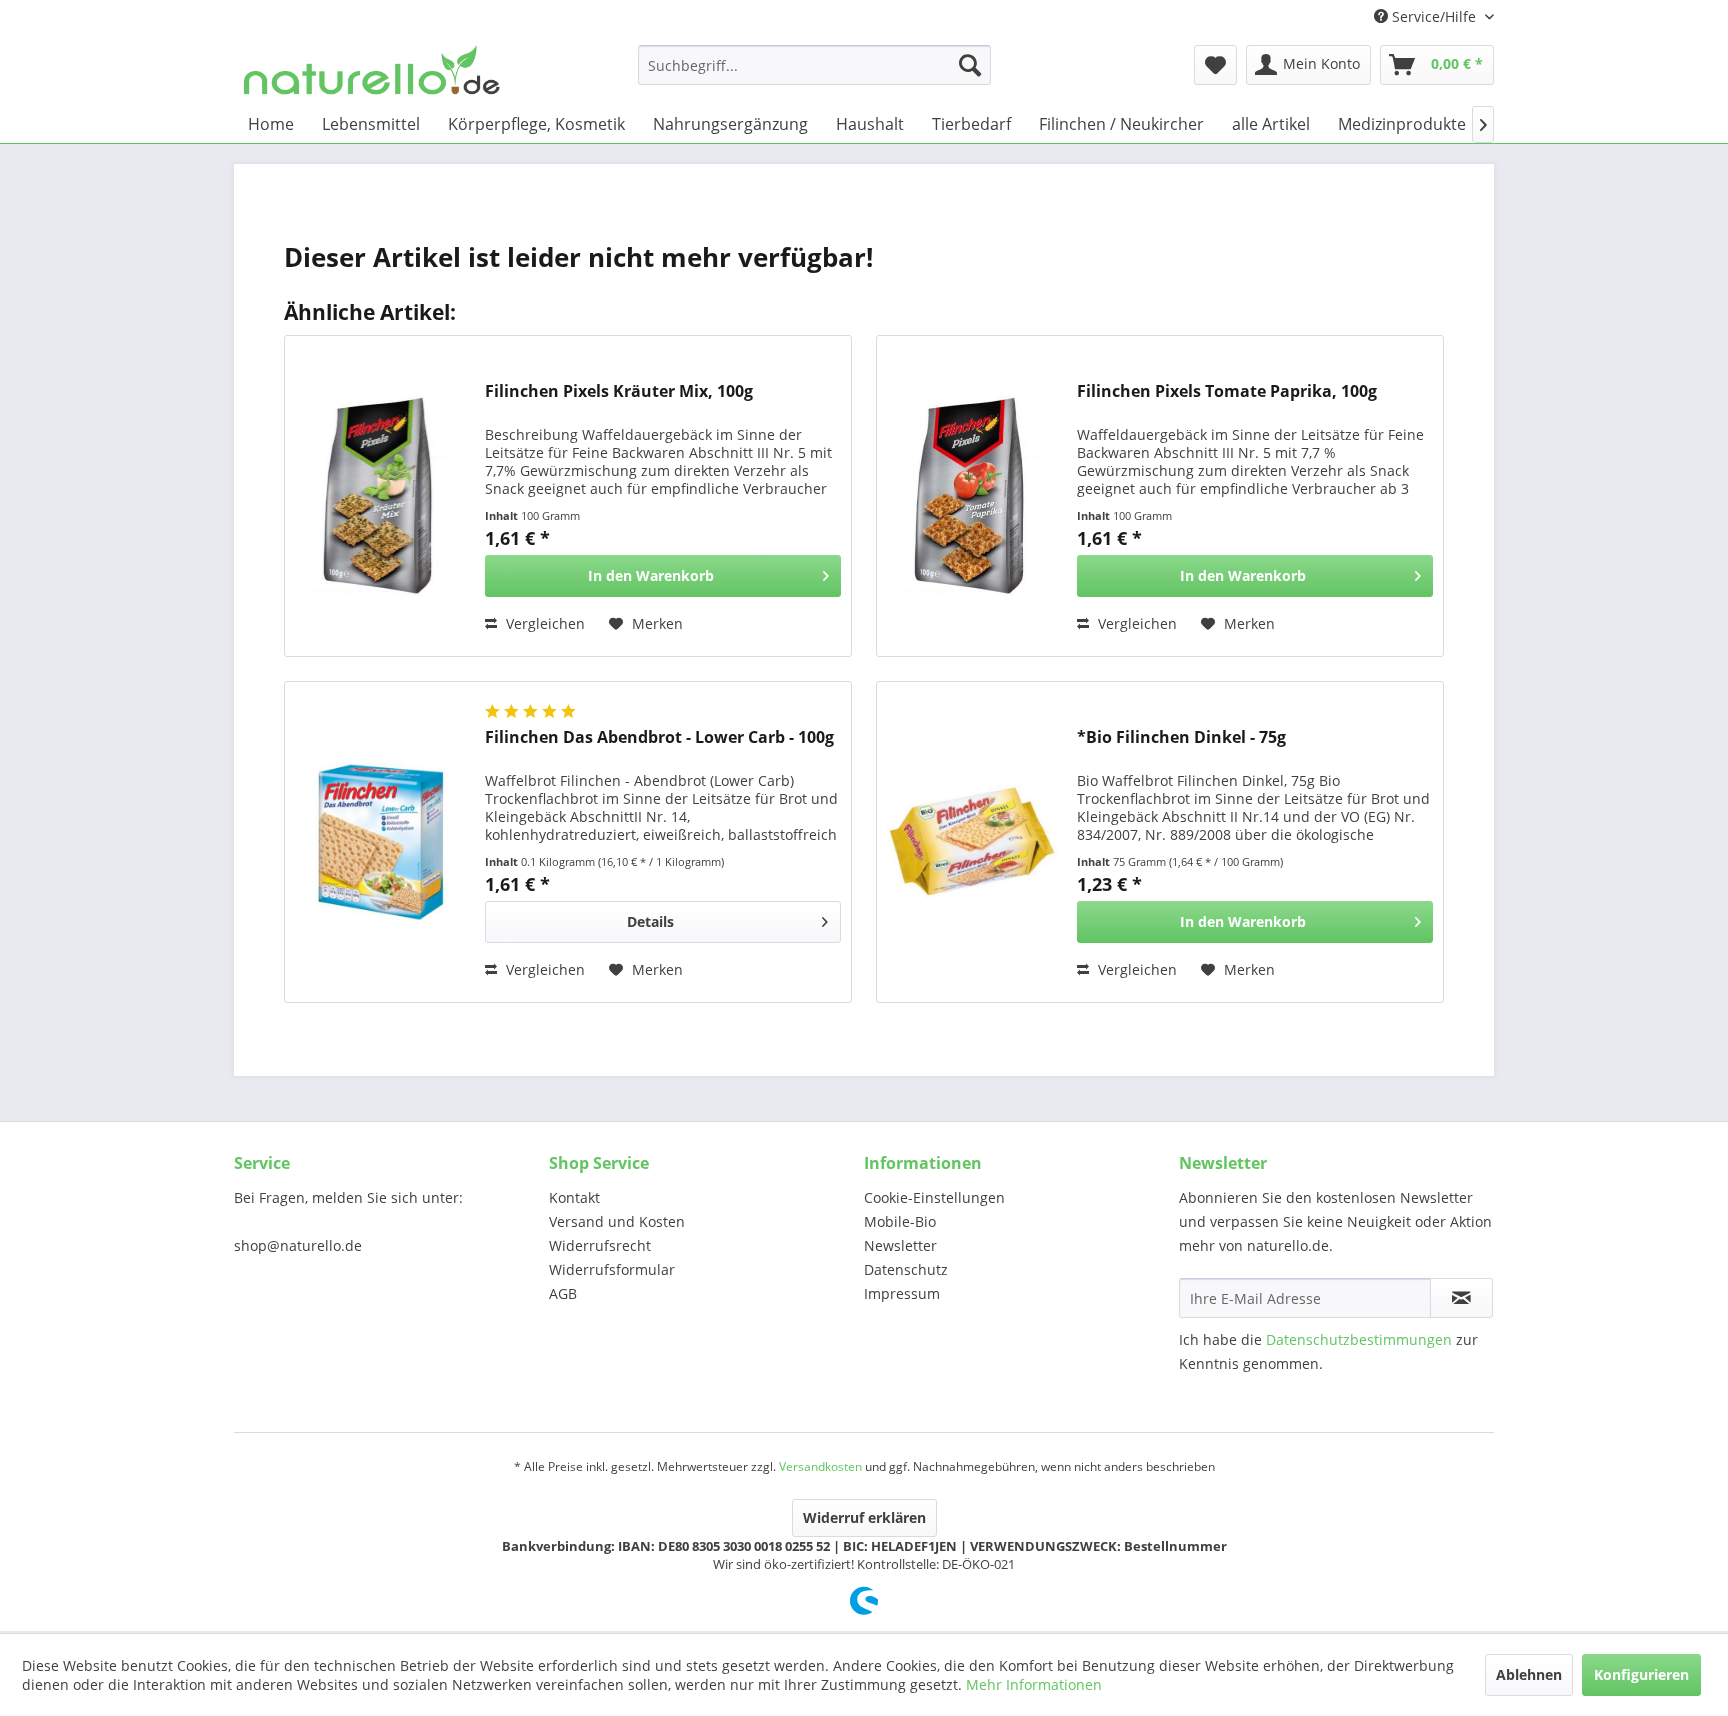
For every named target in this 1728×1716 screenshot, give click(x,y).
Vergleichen (543, 623)
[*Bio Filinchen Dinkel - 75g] (972, 842)
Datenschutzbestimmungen (1359, 1339)
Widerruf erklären (864, 1517)
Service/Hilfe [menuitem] (1434, 16)
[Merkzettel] (1215, 65)
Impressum (902, 1293)
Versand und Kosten (617, 1221)
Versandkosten (820, 1466)
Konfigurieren (1641, 1674)
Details (650, 921)
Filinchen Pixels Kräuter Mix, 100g (619, 391)
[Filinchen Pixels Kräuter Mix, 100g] (380, 496)
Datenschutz (906, 1269)
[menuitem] (814, 65)
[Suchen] (970, 65)
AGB (563, 1293)
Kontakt (574, 1197)
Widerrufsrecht (600, 1245)
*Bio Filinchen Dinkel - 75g (1181, 737)
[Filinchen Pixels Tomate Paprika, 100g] (972, 496)
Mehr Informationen (1034, 1684)
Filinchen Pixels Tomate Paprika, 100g (1227, 391)
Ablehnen (1529, 1674)
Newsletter (900, 1245)
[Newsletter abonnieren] (1461, 1298)
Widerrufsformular (612, 1269)
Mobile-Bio (900, 1221)
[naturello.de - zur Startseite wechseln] (372, 70)
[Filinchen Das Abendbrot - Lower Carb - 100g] (380, 842)
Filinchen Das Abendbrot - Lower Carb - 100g (659, 737)
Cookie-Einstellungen (934, 1197)
